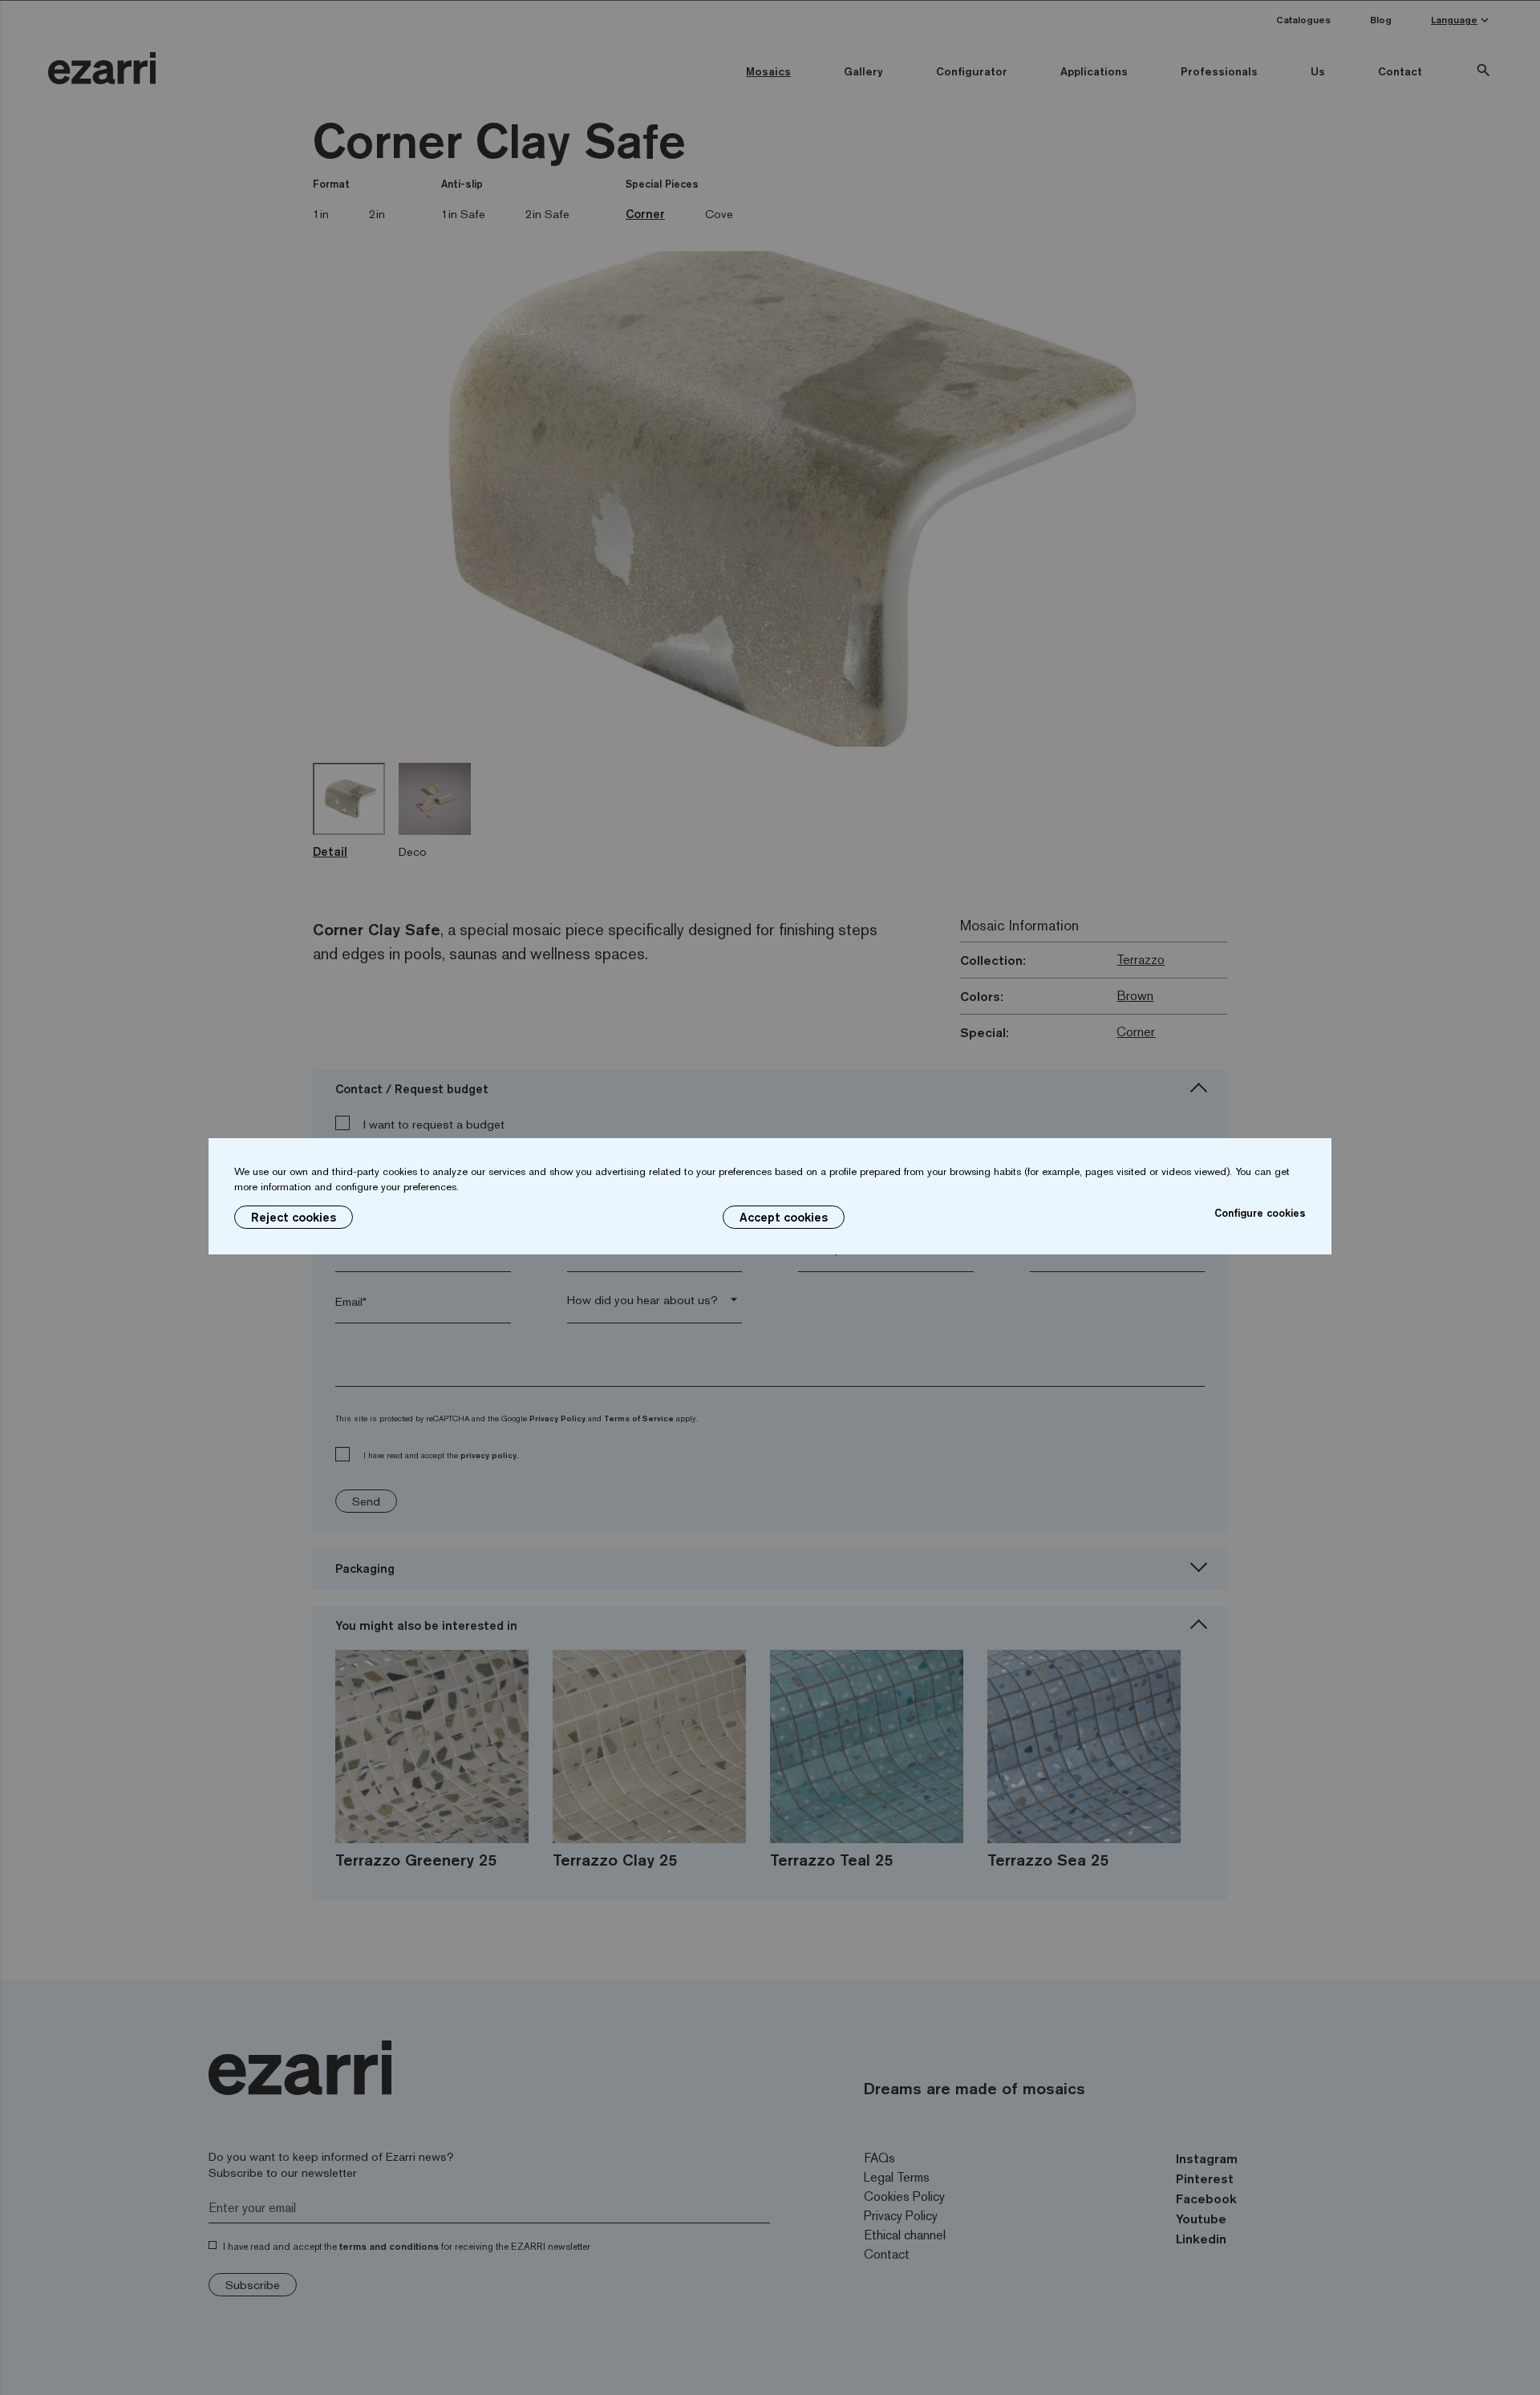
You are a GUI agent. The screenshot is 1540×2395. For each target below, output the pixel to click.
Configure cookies (1260, 1213)
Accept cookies (784, 1217)
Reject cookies (294, 1217)
